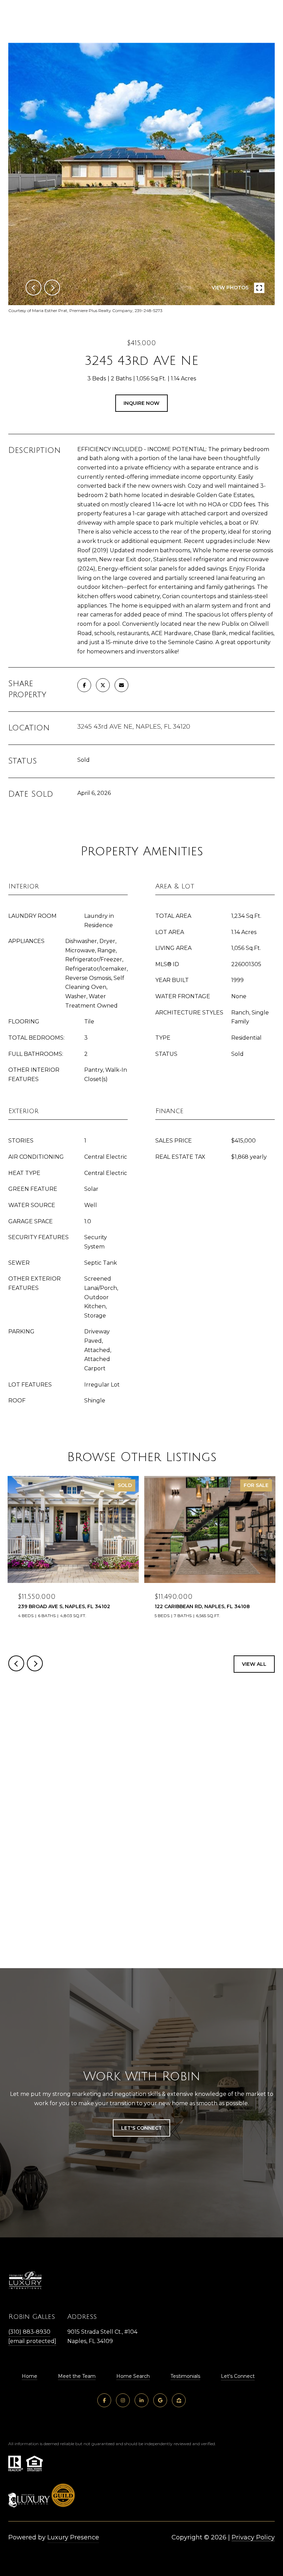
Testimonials (185, 2376)
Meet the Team (77, 2376)
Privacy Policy (253, 2537)
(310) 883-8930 (29, 2332)
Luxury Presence (73, 2537)
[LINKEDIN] (141, 2400)
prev (33, 288)
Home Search (133, 2376)
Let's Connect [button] (141, 2128)
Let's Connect (238, 2376)
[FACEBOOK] (104, 2400)
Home (30, 2376)
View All (254, 1664)
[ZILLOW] (179, 2400)
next (52, 288)
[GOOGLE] (160, 2400)
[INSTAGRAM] (123, 2400)
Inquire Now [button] (141, 403)
